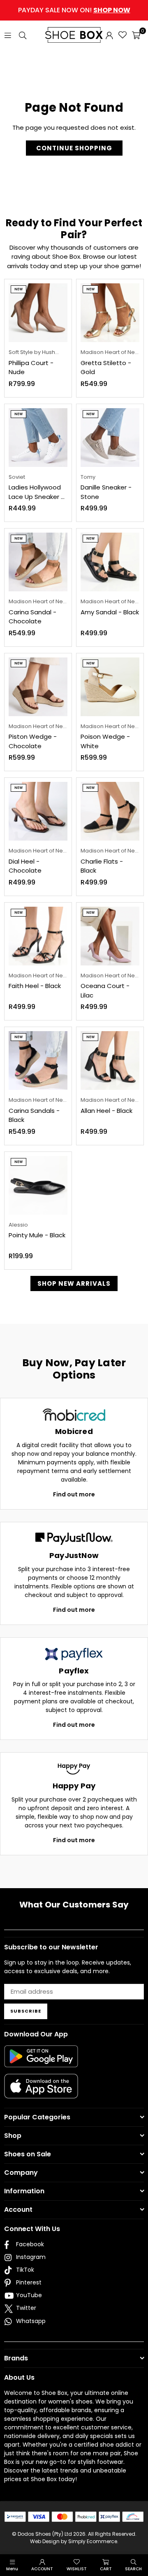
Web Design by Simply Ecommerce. (74, 2541)
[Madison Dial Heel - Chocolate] (38, 811)
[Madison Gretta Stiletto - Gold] (110, 313)
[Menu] (8, 35)
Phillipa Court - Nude (31, 368)
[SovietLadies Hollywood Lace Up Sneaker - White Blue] (38, 438)
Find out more (74, 1494)
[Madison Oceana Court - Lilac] (110, 936)
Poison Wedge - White (105, 741)
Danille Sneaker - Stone (106, 492)
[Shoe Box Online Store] (74, 35)
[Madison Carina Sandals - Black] (38, 1061)
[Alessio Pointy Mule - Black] (38, 1185)
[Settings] (109, 35)
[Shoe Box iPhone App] (41, 2092)
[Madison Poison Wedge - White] (110, 687)
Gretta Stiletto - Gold (106, 368)
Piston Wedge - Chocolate (33, 741)
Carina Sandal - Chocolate (32, 617)
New (18, 289)
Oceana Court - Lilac (105, 990)
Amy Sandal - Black (110, 612)
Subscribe (26, 2011)
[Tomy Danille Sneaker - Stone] (110, 438)
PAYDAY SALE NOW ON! (74, 10)
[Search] (23, 35)
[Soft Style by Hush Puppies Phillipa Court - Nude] (38, 313)
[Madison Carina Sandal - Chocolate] (38, 562)
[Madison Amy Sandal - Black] (110, 562)
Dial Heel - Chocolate (25, 866)
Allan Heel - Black (106, 1111)
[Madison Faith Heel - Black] (38, 936)
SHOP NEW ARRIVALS (74, 1283)
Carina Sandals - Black (34, 1115)
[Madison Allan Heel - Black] (110, 1061)
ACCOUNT (42, 2569)
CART (106, 2569)
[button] (136, 35)
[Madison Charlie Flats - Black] (110, 811)
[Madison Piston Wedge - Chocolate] (38, 687)
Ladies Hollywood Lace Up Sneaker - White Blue (36, 492)
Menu (12, 2569)
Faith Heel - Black (35, 986)
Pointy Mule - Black (37, 1235)
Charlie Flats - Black (102, 866)
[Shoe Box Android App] (41, 2061)
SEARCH (133, 2569)
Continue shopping (74, 148)
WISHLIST (77, 2569)
